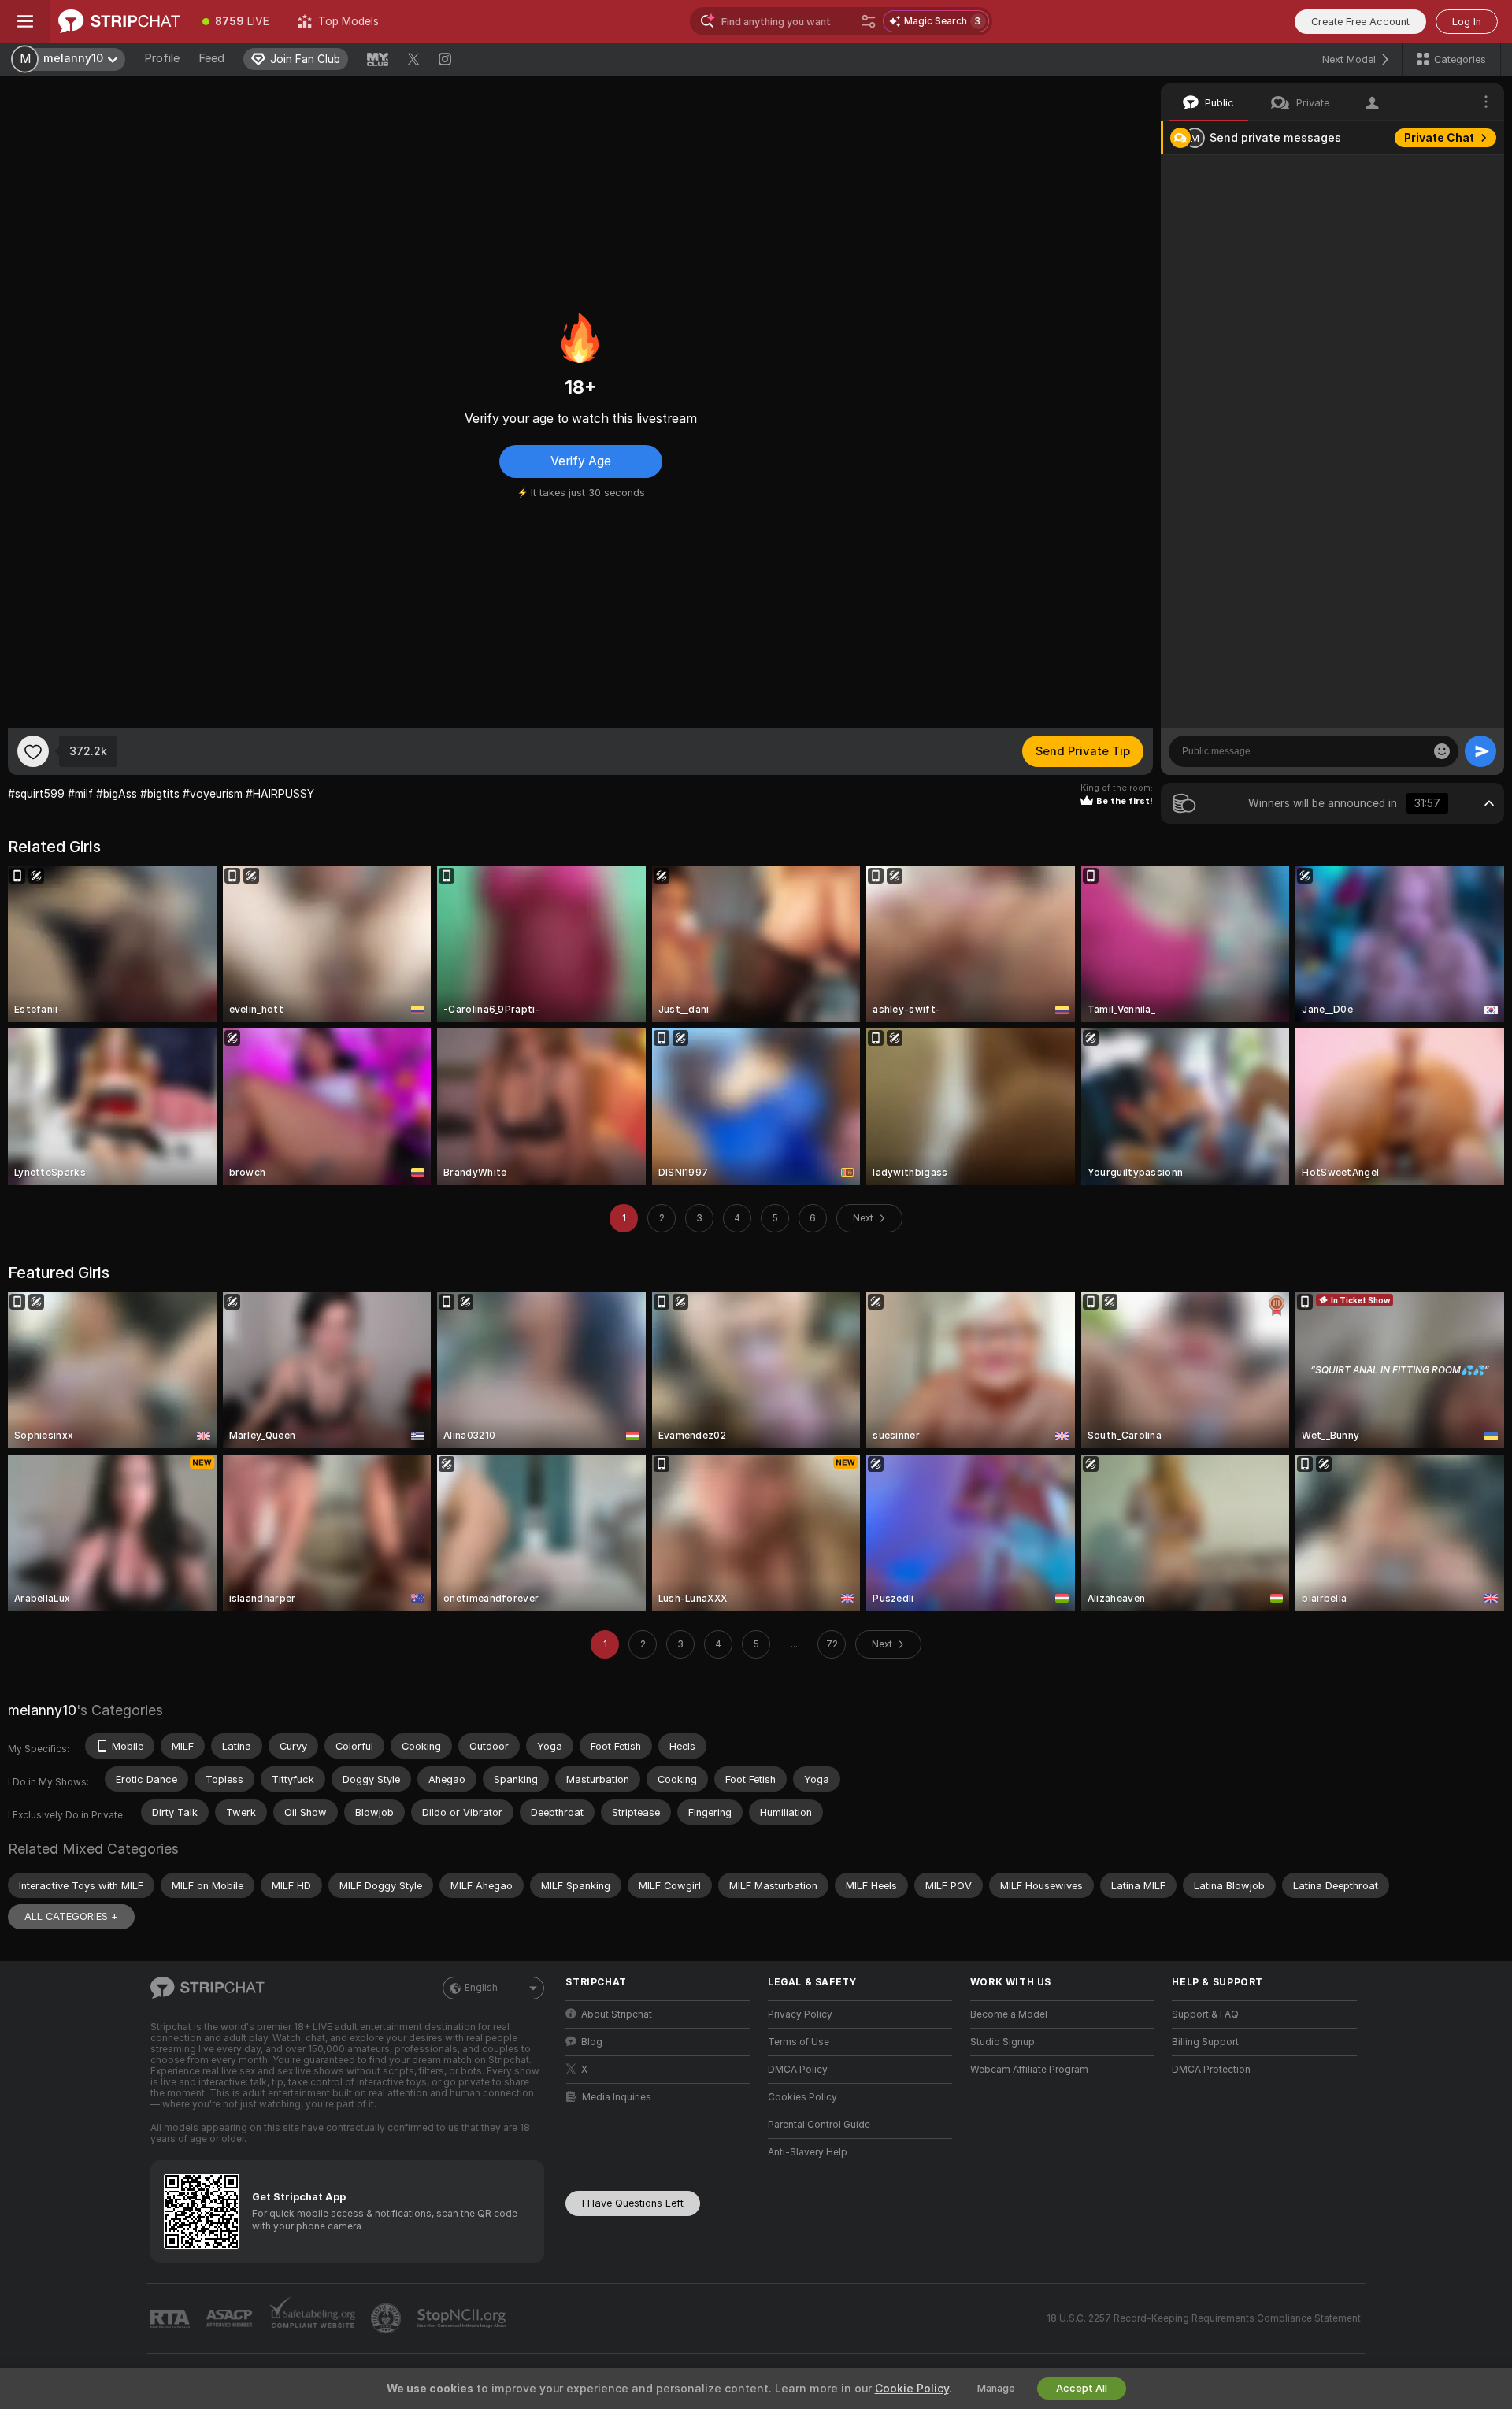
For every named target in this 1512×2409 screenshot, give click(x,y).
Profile (162, 58)
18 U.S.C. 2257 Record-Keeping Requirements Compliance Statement (1204, 2318)
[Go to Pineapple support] (387, 2318)
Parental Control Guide (819, 2125)
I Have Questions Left (633, 2203)
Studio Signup (1002, 2042)
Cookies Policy (802, 2097)
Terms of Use (799, 2042)
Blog (592, 2042)
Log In (1467, 22)
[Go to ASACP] (231, 2318)
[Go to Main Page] (119, 21)
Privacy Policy (800, 2014)
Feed (211, 58)
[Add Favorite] (33, 751)
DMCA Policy (798, 2070)
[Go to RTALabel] (172, 2319)
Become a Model (1009, 2014)
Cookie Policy (912, 2389)
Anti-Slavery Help (808, 2152)
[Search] (869, 21)
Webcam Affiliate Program (1029, 2070)
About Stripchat (617, 2014)
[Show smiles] (1442, 751)
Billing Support (1205, 2042)
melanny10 (42, 1710)
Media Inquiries (617, 2097)
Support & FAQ (1205, 2014)
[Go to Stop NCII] (463, 2318)
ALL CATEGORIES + (71, 1916)
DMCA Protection (1211, 2070)
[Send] (1480, 751)
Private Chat (1439, 138)
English (481, 1988)
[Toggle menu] (25, 21)
